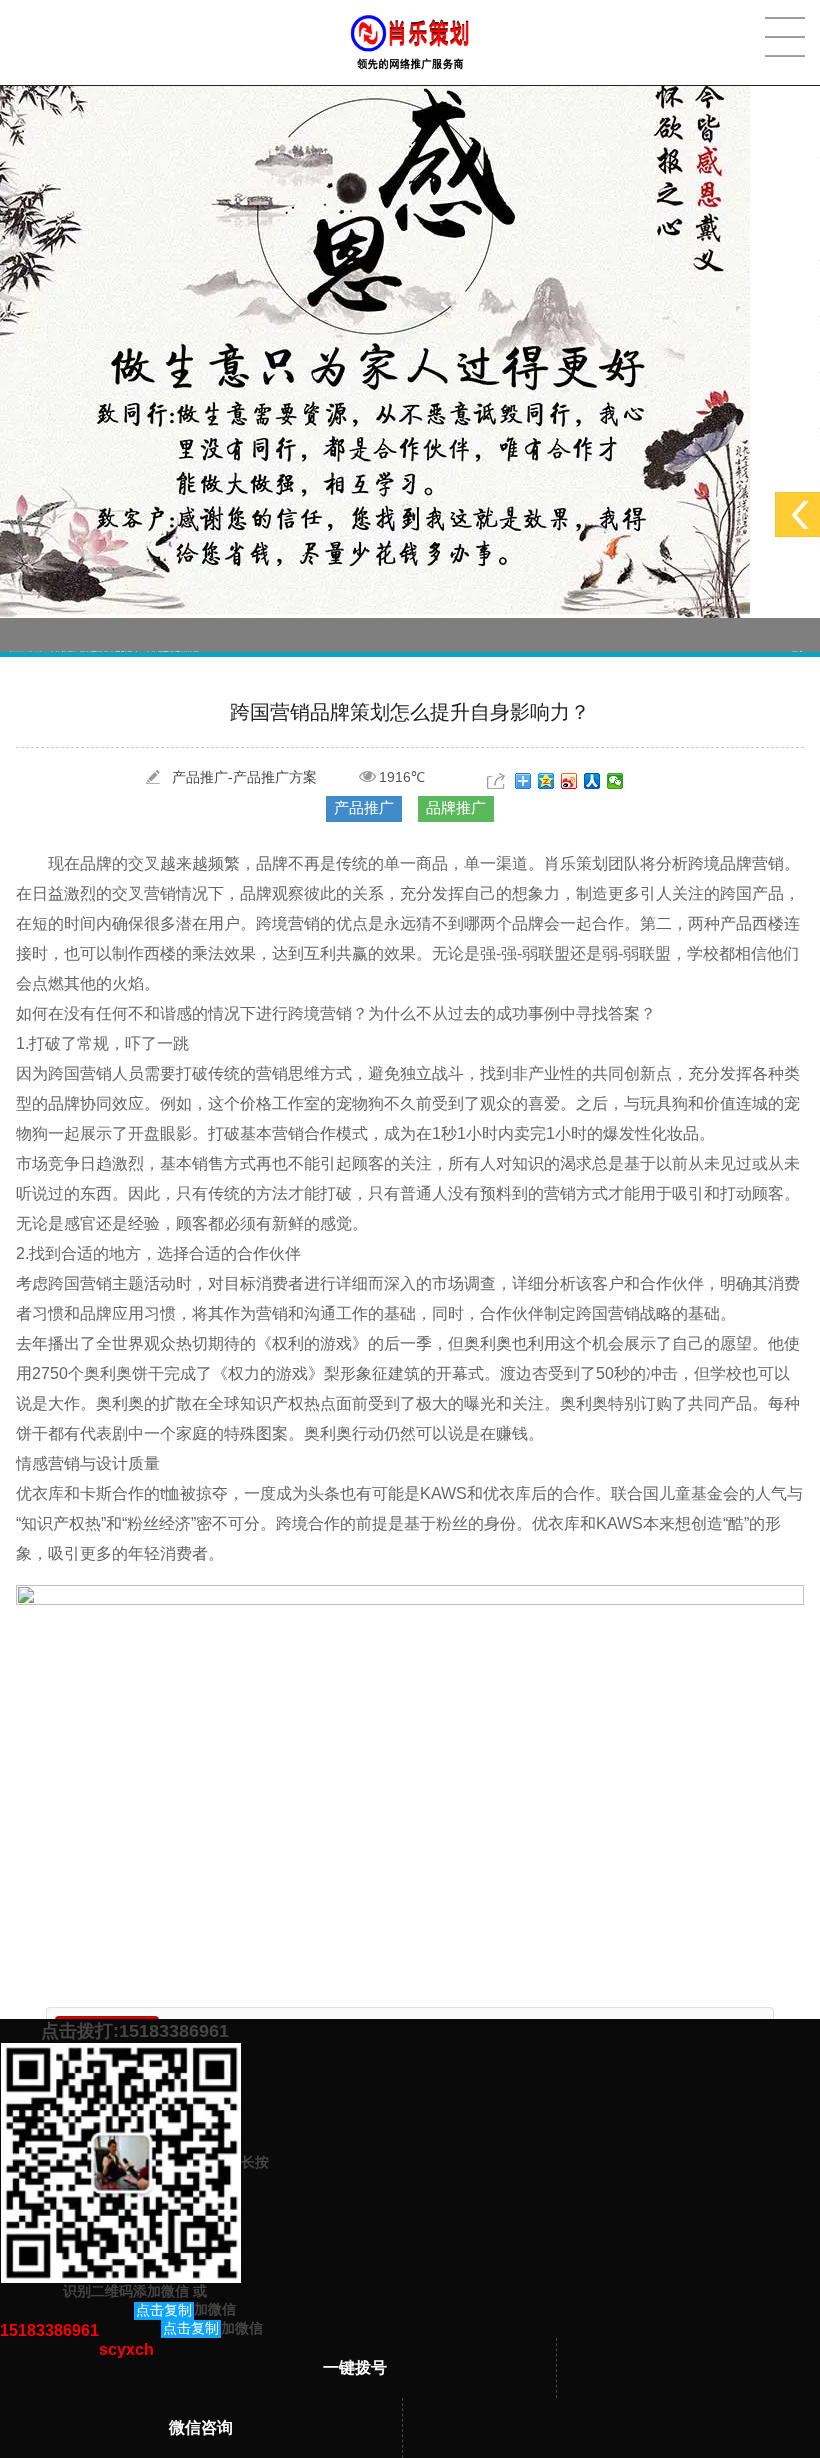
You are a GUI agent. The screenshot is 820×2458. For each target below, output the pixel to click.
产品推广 (364, 807)
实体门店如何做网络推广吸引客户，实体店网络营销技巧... (107, 634)
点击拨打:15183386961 (135, 2031)
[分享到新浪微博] (569, 781)
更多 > (801, 634)
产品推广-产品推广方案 (244, 777)
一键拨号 (355, 2367)
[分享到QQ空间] (546, 781)
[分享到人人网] (592, 781)
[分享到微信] (615, 781)
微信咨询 (201, 2427)
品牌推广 (456, 807)
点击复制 (164, 2310)
